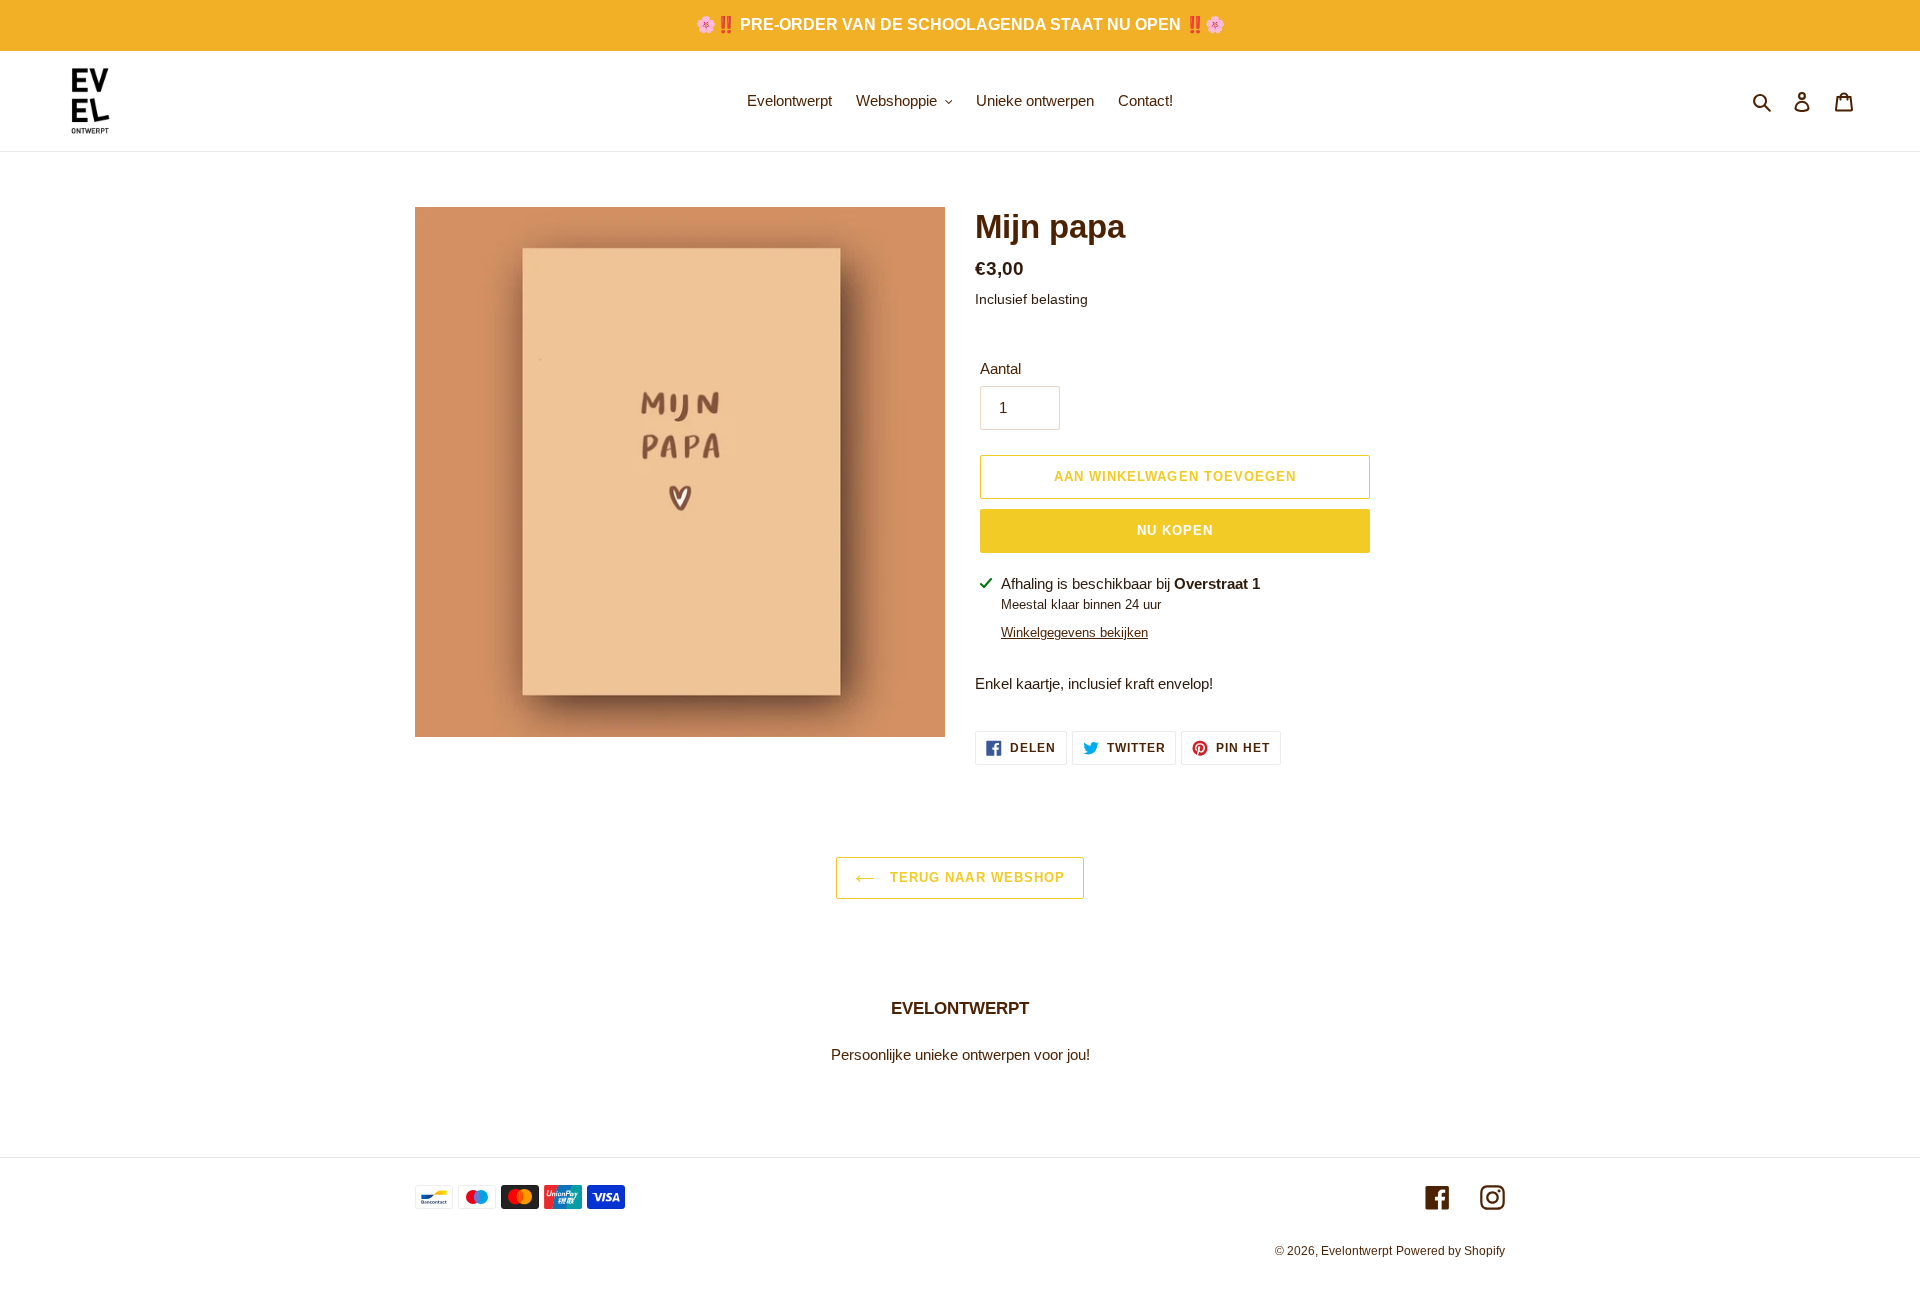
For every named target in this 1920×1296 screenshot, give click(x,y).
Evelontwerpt (1356, 1251)
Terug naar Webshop (975, 877)
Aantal (1000, 368)
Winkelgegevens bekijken (1074, 632)
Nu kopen (1175, 530)
